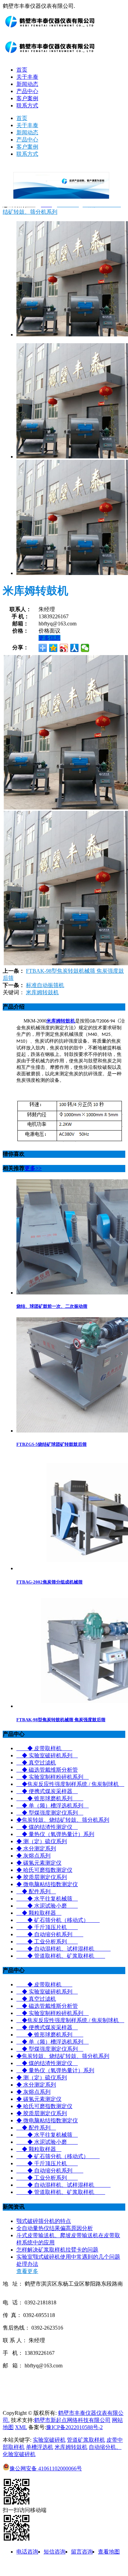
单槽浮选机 (40, 2447)
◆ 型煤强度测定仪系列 (50, 1813)
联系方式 (27, 105)
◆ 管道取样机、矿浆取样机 (61, 1956)
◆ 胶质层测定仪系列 (42, 1877)
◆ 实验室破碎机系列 (47, 1755)
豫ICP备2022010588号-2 (74, 2427)
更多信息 (49, 638)
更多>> (33, 1168)
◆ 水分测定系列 (36, 1848)
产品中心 (27, 91)
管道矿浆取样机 (86, 2440)
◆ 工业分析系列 (47, 1942)
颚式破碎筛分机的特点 (44, 2221)
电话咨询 (27, 2552)
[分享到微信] (85, 648)
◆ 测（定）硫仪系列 (42, 1841)
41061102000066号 (46, 2468)
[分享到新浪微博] (64, 648)
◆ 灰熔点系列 (33, 1856)
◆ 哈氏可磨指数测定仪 (44, 1870)
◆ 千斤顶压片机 (47, 1927)
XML (21, 2427)
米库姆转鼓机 (42, 992)
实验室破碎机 (49, 2440)
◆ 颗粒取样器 (39, 1913)
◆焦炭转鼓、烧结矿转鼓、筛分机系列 (63, 1820)
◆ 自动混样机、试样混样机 (63, 1949)
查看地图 (109, 2552)
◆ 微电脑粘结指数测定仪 (47, 1884)
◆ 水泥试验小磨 (47, 1906)
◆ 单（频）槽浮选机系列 (53, 1806)
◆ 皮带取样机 (44, 1748)
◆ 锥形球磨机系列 (50, 1798)
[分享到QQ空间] (53, 648)
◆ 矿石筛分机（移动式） (58, 1920)
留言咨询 (82, 2552)
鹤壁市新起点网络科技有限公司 (72, 2420)
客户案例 (27, 98)
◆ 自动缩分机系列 (50, 1934)
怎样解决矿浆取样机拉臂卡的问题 (57, 2250)
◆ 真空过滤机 (36, 1763)
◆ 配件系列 (36, 1891)
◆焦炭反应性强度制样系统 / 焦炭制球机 (70, 1784)
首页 (22, 70)
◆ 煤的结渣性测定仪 (47, 1827)
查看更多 (27, 2271)
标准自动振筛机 (45, 985)
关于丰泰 (27, 77)
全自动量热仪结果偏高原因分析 (55, 2228)
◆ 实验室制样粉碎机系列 (53, 1777)
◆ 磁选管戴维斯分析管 (47, 1770)
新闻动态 (27, 84)
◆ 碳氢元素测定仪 (39, 1863)
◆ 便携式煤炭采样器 (47, 1791)
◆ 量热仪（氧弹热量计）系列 (55, 1834)
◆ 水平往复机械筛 (47, 1899)
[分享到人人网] (75, 648)
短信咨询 (55, 2552)
